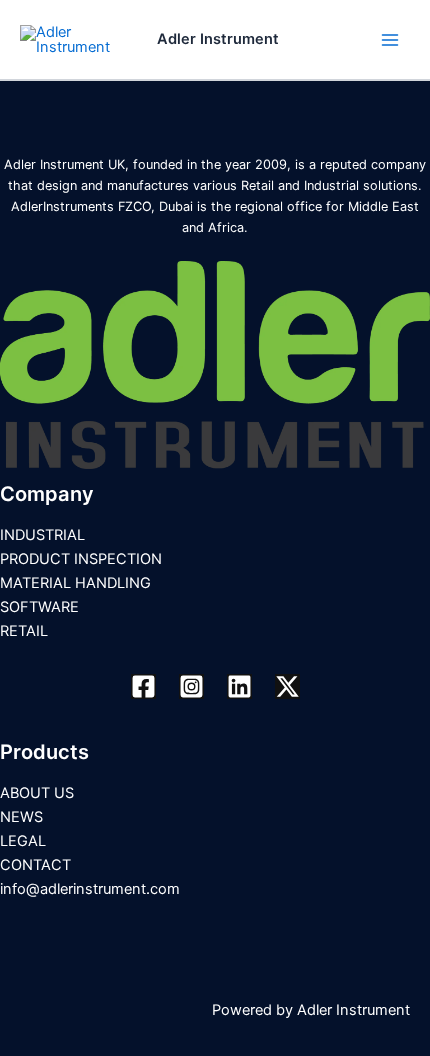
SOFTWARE (39, 607)
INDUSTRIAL (42, 535)
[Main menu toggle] (390, 39)
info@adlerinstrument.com (90, 889)
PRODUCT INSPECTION (81, 559)
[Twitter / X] (287, 686)
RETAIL (24, 631)
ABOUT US (37, 793)
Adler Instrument (218, 39)
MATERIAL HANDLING (75, 583)
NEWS (21, 817)
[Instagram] (191, 686)
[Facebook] (143, 686)
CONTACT (35, 865)
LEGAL (23, 841)
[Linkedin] (239, 686)
